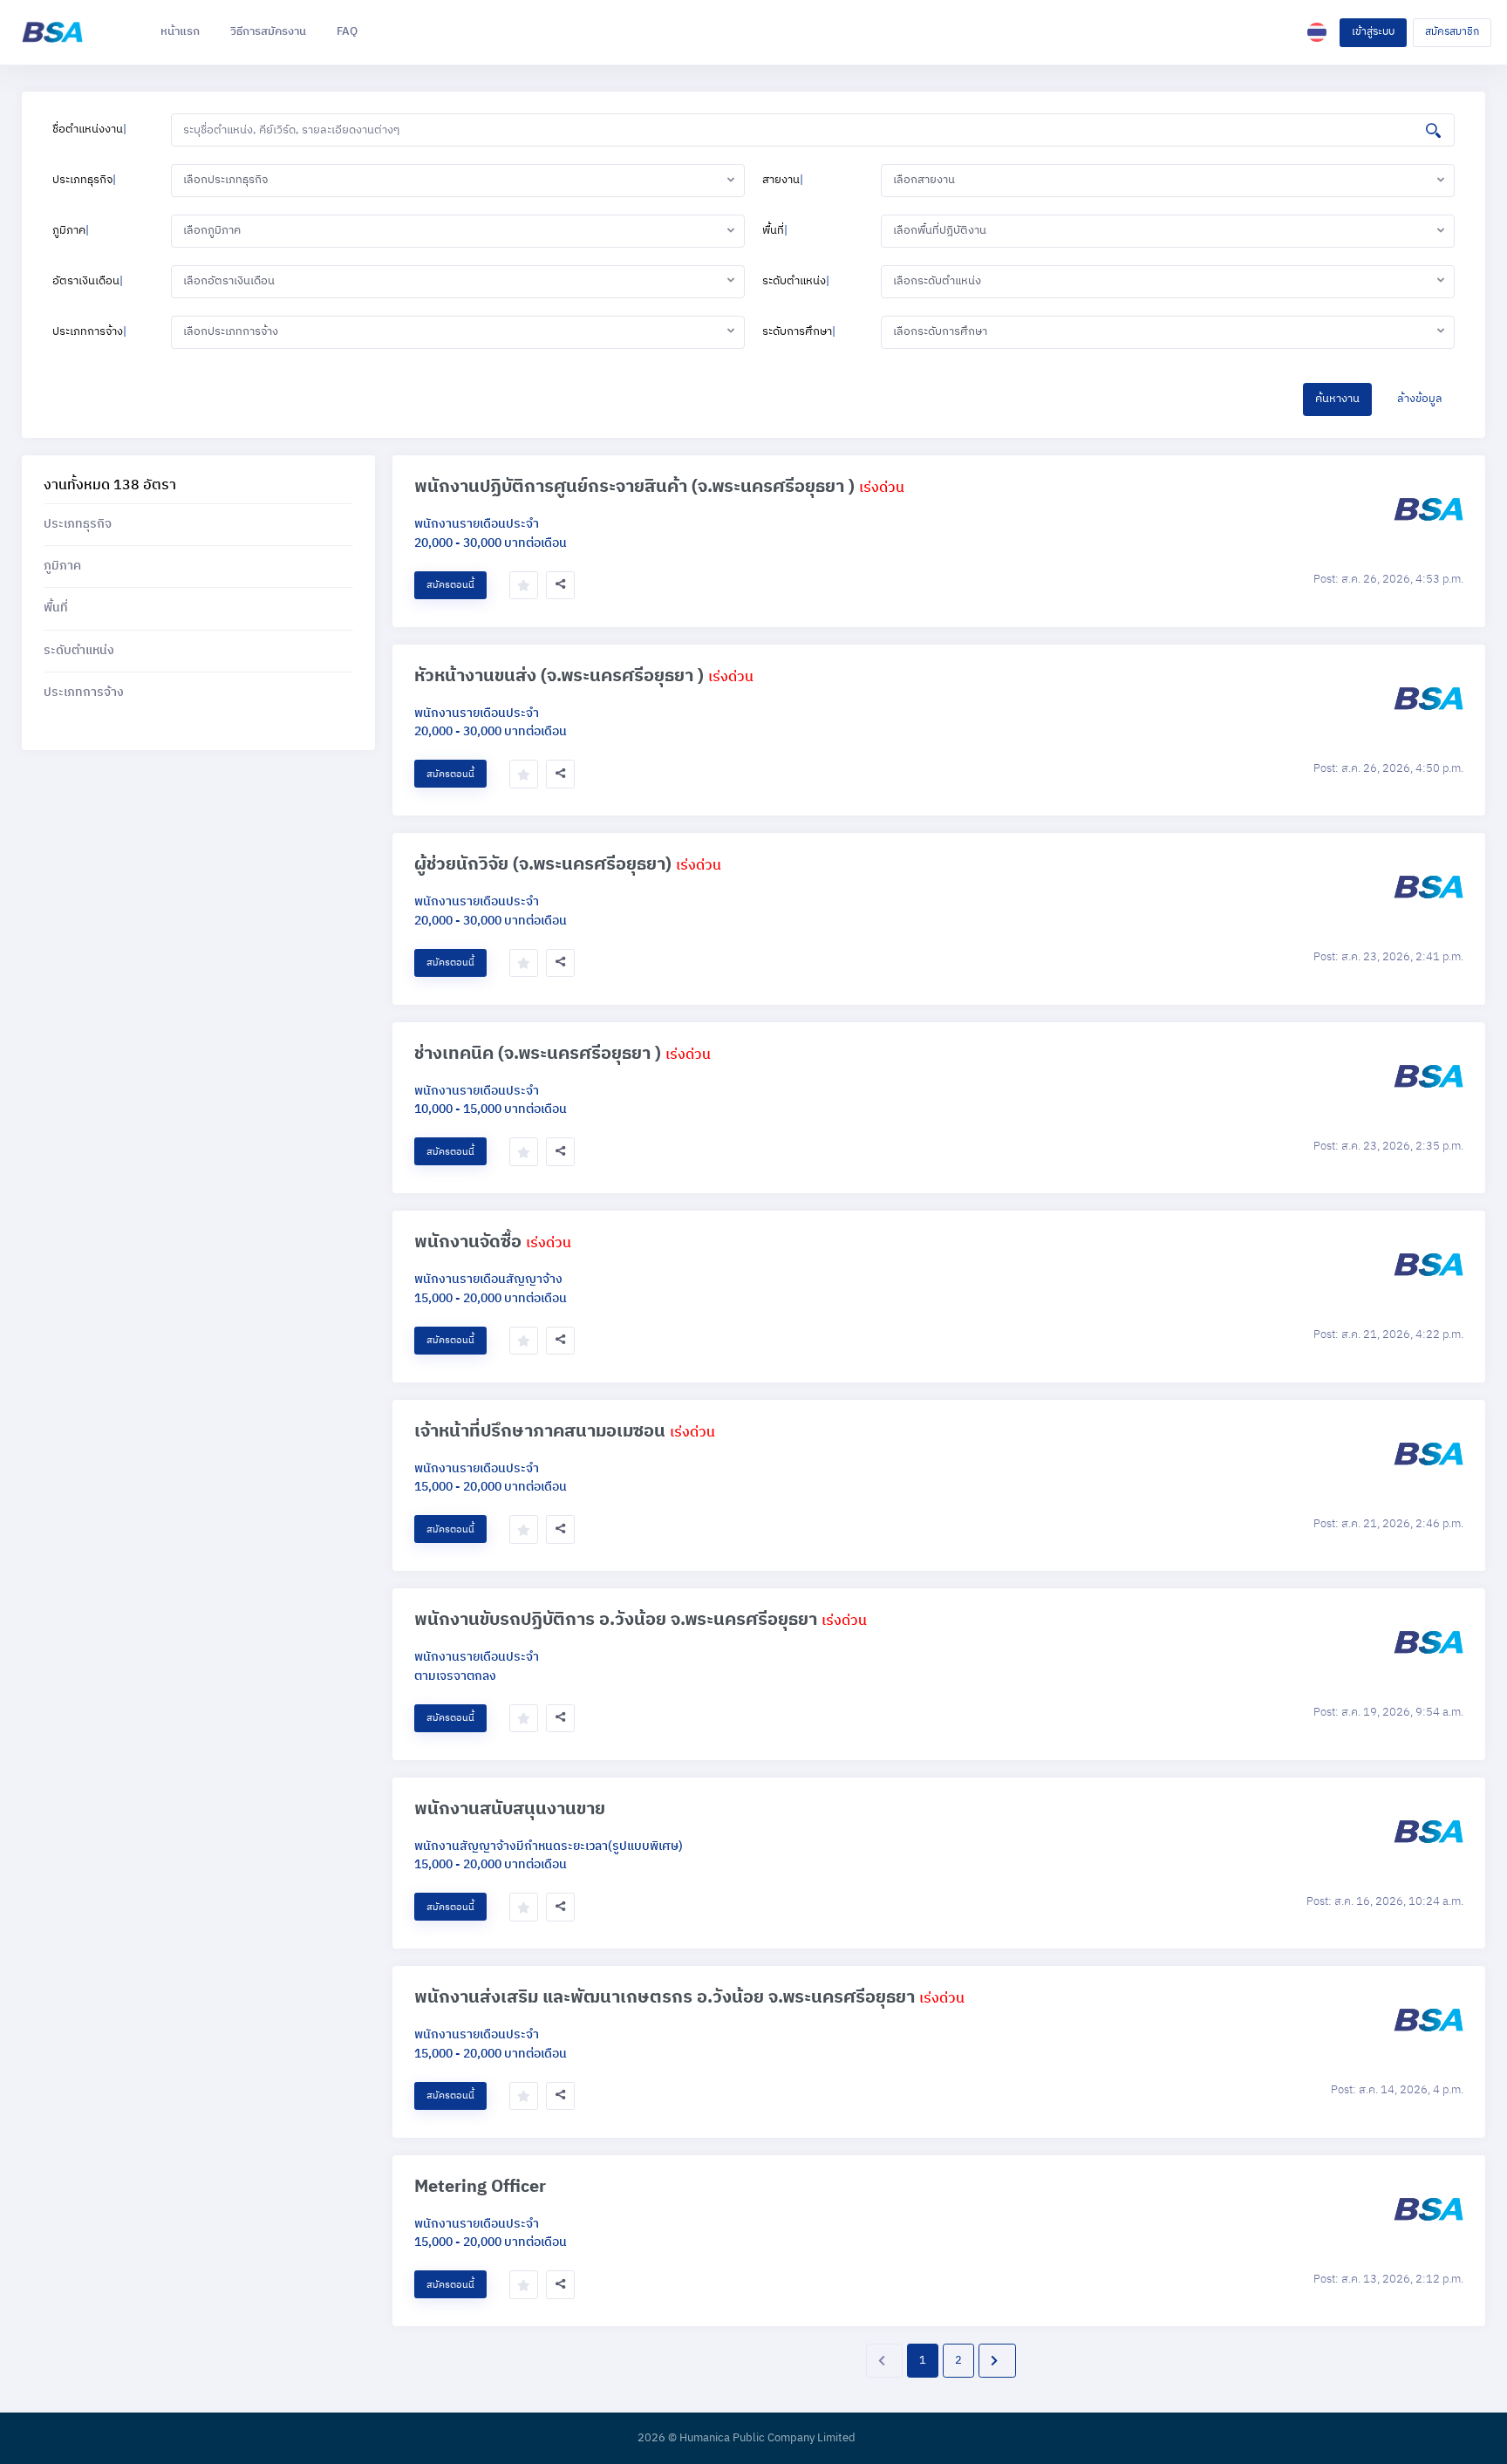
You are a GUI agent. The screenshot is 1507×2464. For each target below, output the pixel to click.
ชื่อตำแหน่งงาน (89, 129)
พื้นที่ (775, 230)
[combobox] (458, 181)
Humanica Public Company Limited (767, 2439)
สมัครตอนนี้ (450, 585)
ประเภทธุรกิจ (84, 180)
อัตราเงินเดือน (88, 281)
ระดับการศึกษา (799, 331)
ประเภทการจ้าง (89, 331)
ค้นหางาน (1337, 399)
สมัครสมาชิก (1452, 32)
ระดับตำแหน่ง (796, 281)
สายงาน (783, 180)
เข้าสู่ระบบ (1373, 32)
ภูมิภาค (71, 230)
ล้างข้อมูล (1420, 399)
